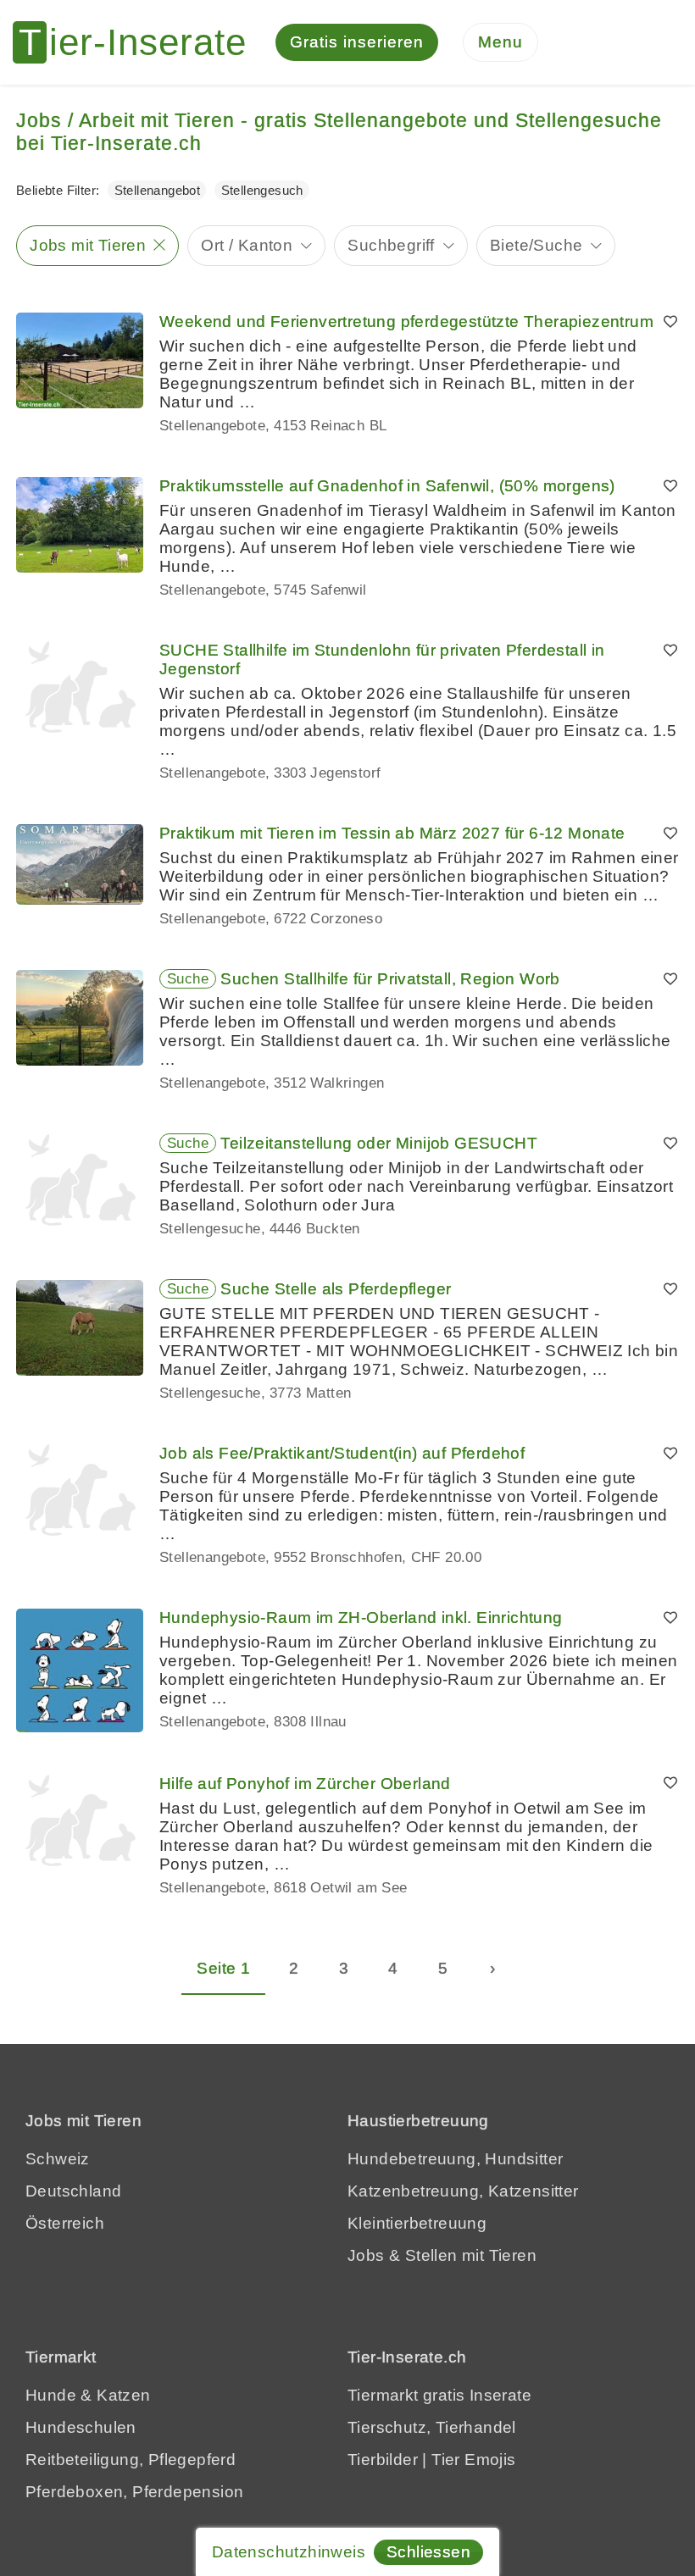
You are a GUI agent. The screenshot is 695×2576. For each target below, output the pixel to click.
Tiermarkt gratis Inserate (439, 2395)
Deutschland (73, 2191)
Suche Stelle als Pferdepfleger (336, 1289)
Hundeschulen (81, 2427)
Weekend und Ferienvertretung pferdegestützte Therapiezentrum (406, 321)
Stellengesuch (262, 190)
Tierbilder (383, 2460)
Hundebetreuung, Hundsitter (455, 2159)
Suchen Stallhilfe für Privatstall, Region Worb (390, 979)
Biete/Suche (536, 245)
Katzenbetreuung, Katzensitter (463, 2191)
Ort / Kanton (247, 245)
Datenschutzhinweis (289, 2552)
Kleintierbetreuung (417, 2223)
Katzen (123, 2395)
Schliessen (428, 2552)
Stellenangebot (158, 190)
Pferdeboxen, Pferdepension (134, 2492)
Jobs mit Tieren (88, 245)
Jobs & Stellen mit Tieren (442, 2255)
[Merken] (670, 322)
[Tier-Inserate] (140, 42)
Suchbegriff (391, 245)
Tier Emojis (473, 2460)
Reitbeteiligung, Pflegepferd (131, 2460)
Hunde (51, 2395)
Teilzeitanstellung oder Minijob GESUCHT (379, 1143)
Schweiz (58, 2159)
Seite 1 (223, 1968)
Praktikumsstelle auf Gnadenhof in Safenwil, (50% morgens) (387, 486)
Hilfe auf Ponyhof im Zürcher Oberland (305, 1784)
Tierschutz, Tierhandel (432, 2427)
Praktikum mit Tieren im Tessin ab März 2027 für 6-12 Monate (392, 833)
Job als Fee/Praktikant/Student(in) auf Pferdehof (342, 1453)
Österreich (65, 2223)
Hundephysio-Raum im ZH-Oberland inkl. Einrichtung (361, 1618)
